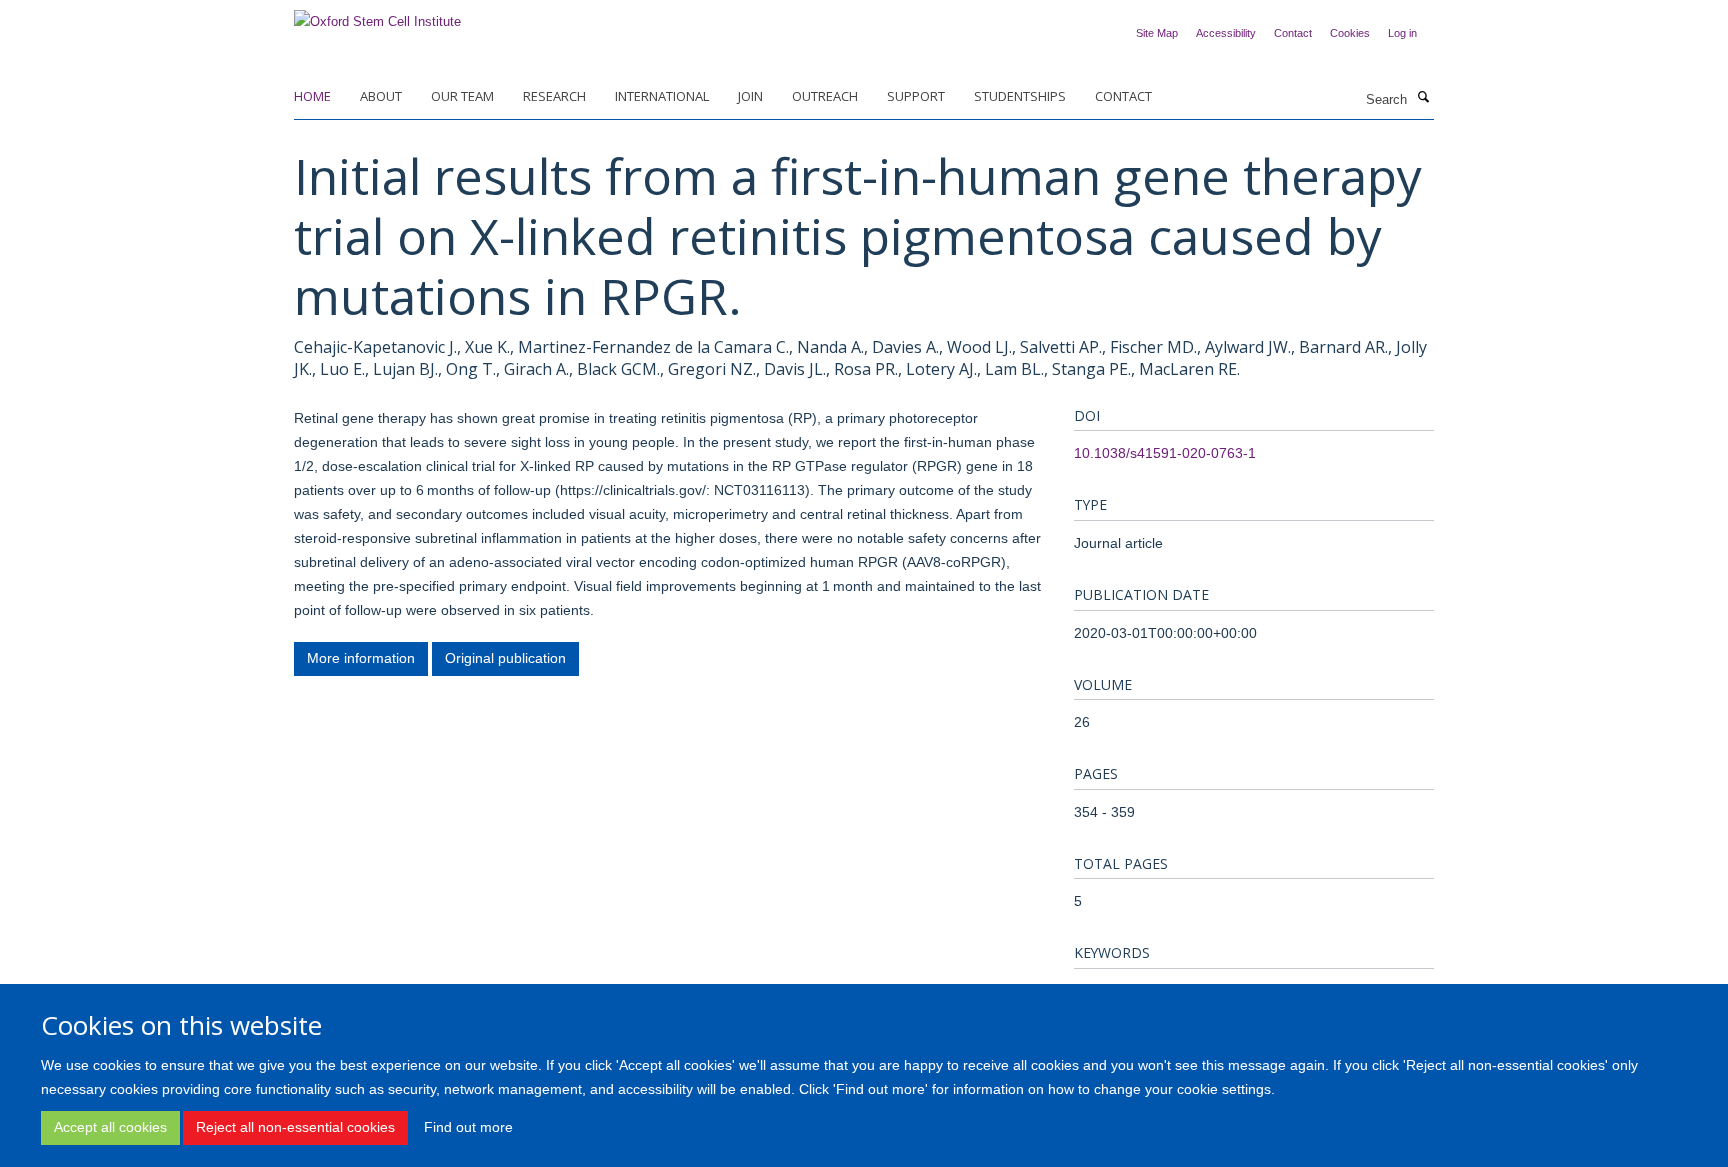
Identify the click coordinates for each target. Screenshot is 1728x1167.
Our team (462, 96)
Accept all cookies (110, 1127)
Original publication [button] (505, 658)
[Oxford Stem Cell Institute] (377, 15)
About (381, 96)
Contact (1293, 33)
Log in (1402, 33)
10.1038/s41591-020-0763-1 (1165, 453)
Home (312, 96)
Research (554, 96)
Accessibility (1226, 33)
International (662, 96)
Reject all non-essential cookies (295, 1127)
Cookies (1350, 33)
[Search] (1423, 98)
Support (916, 96)
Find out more (468, 1127)
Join (750, 96)
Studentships (1020, 96)
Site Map (1157, 33)
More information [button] (361, 658)
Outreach (825, 96)
